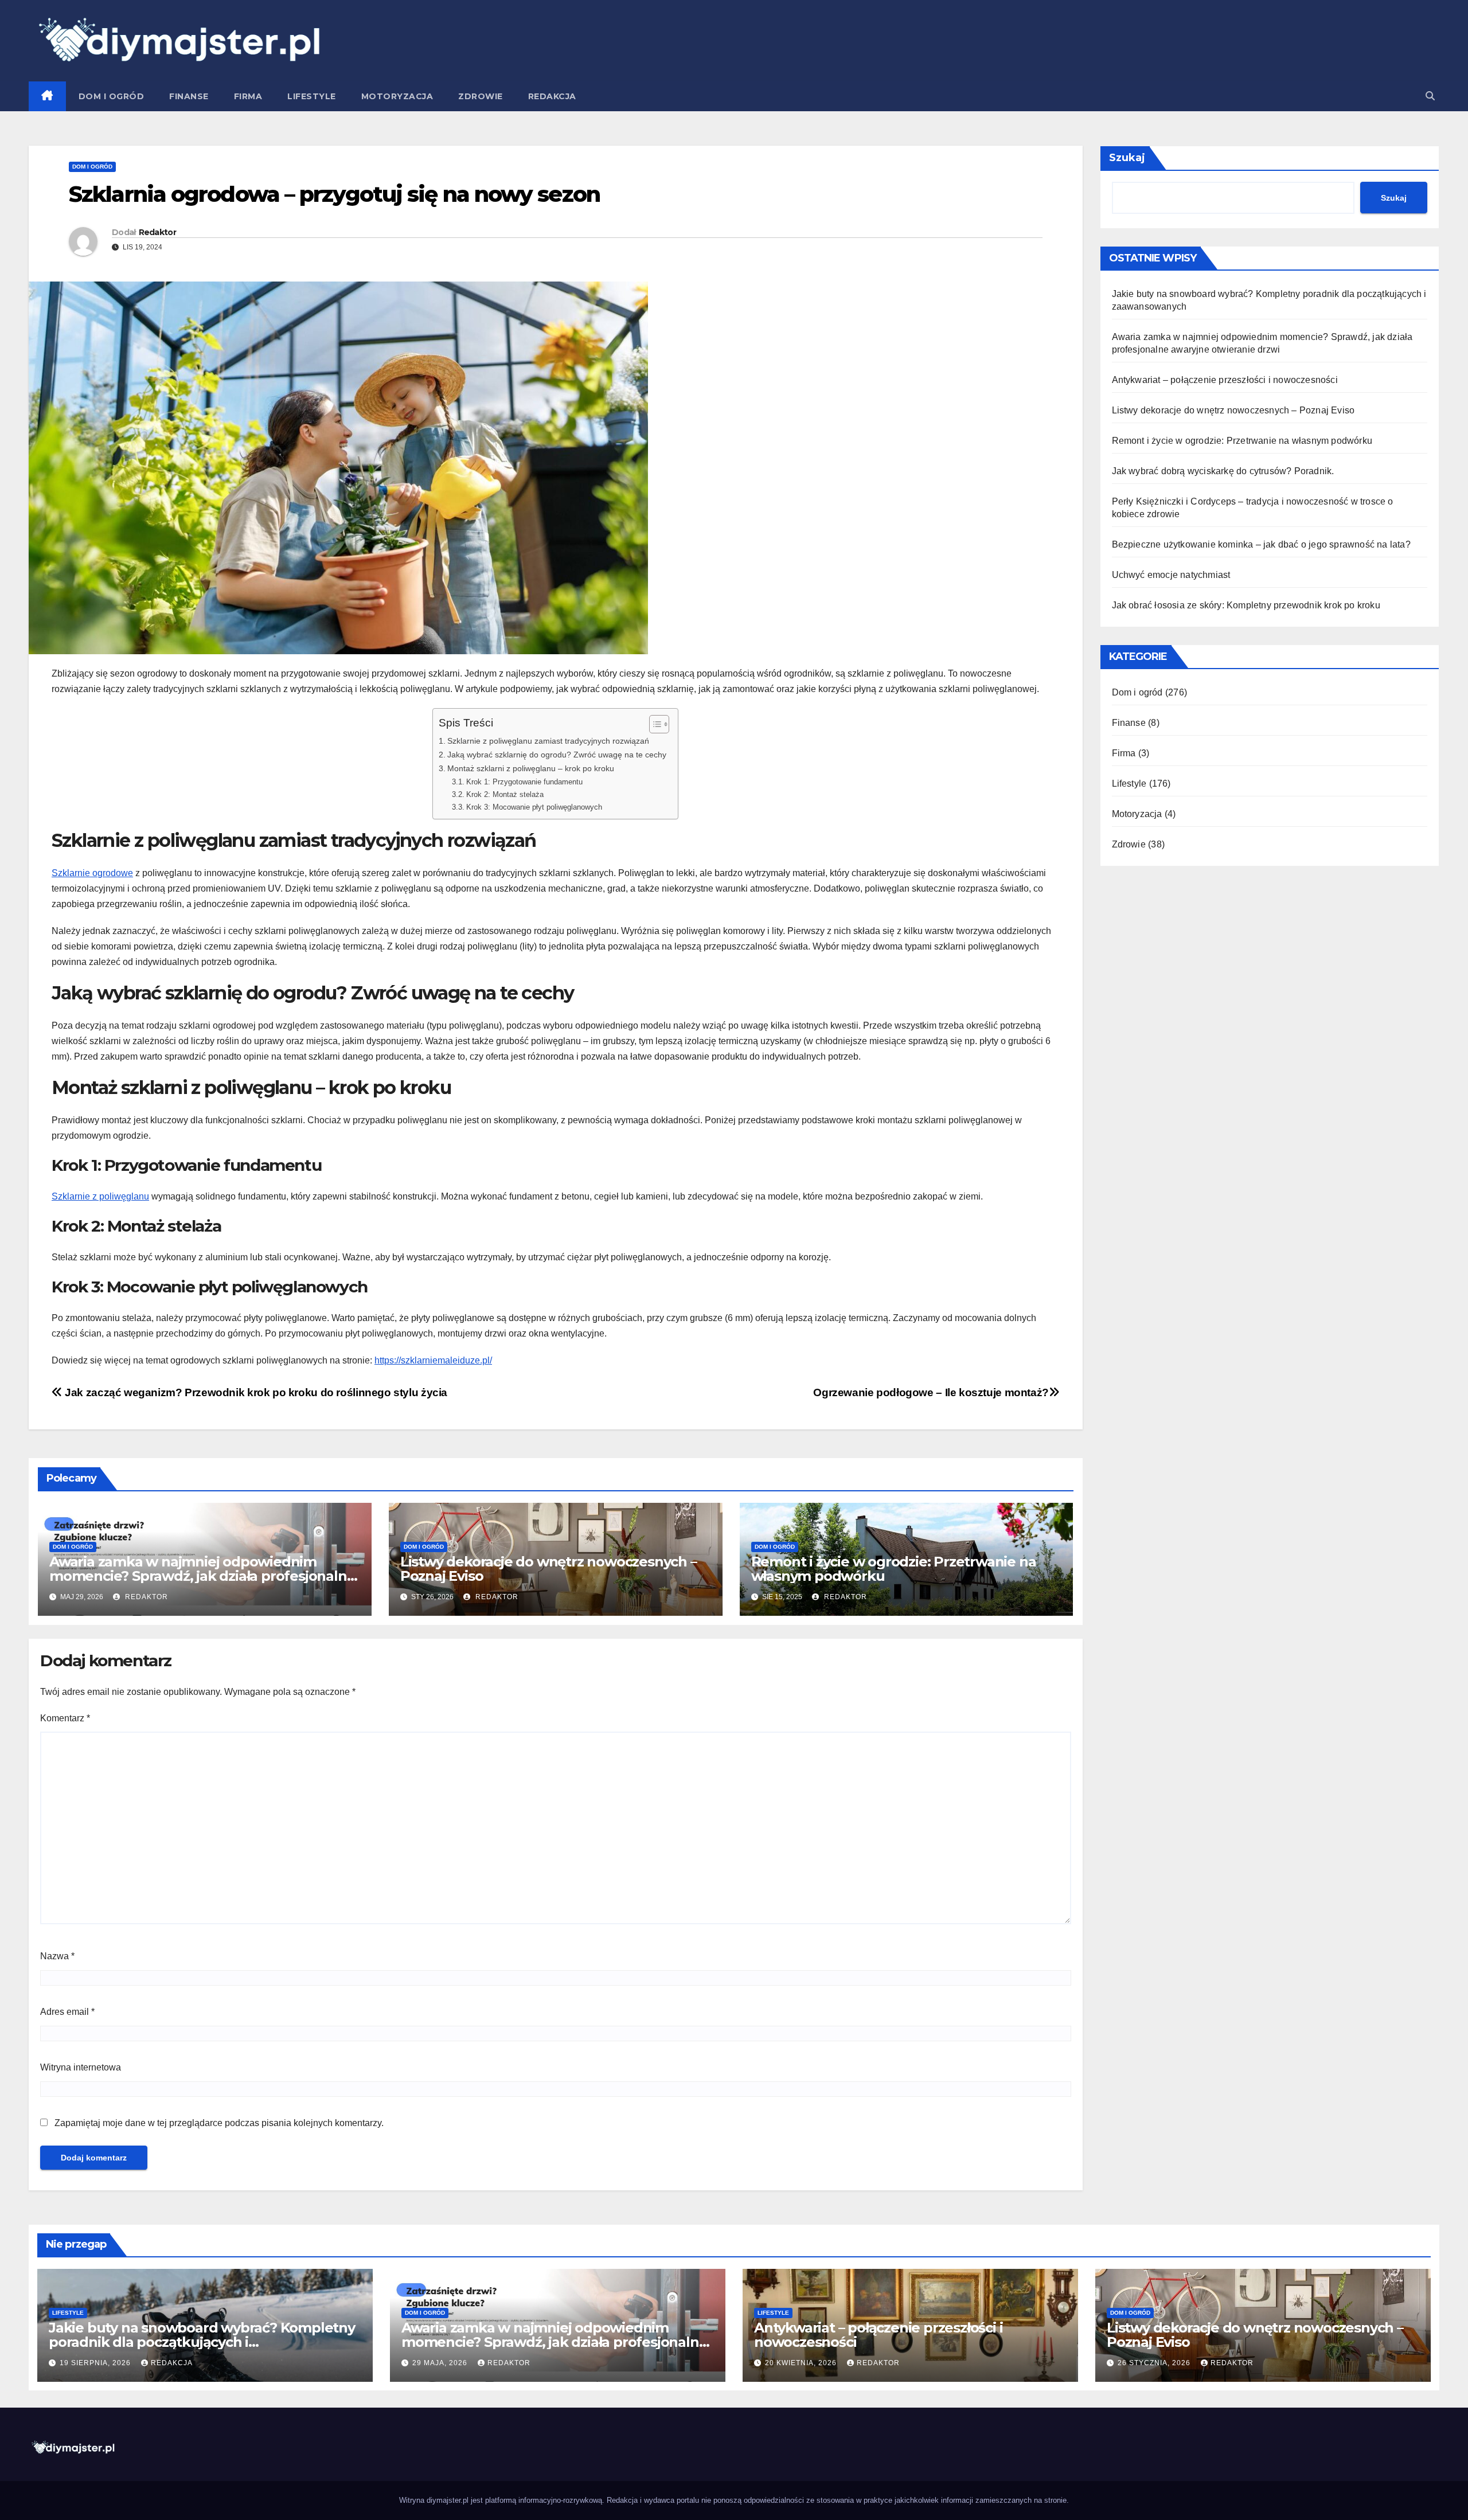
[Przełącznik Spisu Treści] (653, 724)
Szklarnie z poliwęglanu (100, 1196)
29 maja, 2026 (441, 2363)
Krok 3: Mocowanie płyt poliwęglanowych (534, 807)
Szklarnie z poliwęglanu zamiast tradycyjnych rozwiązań (548, 741)
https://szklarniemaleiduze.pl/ (433, 1360)
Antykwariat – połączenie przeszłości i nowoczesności (1225, 380)
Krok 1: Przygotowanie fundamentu (524, 782)
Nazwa (57, 1956)
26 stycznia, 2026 (1155, 2363)
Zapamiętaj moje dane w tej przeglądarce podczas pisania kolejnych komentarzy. (219, 2123)
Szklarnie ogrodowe (92, 873)
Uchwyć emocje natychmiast (1171, 575)
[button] (1430, 96)
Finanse (189, 96)
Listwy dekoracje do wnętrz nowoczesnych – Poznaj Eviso (548, 1569)
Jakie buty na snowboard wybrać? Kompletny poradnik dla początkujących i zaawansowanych (202, 2342)
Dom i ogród (112, 96)
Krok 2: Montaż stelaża (505, 794)
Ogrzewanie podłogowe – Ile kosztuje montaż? (931, 1392)
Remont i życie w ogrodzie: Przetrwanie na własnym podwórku (894, 1569)
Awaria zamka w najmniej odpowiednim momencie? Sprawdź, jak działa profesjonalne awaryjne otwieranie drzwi (202, 1576)
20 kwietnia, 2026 (802, 2363)
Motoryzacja (397, 96)
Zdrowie (481, 96)
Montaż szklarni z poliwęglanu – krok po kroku (531, 768)
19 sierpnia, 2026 (96, 2363)
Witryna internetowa (81, 2067)
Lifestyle (312, 96)
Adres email (67, 2012)
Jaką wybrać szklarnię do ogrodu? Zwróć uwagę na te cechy (557, 755)
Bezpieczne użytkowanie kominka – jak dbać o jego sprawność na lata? (1261, 544)
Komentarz (65, 1718)
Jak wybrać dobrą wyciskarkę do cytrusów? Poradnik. (1223, 471)
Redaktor (157, 232)
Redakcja (552, 96)
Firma (248, 96)
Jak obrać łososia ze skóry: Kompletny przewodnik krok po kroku (1246, 605)
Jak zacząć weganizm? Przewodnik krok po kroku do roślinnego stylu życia (255, 1392)
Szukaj (1127, 158)
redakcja (172, 2363)
